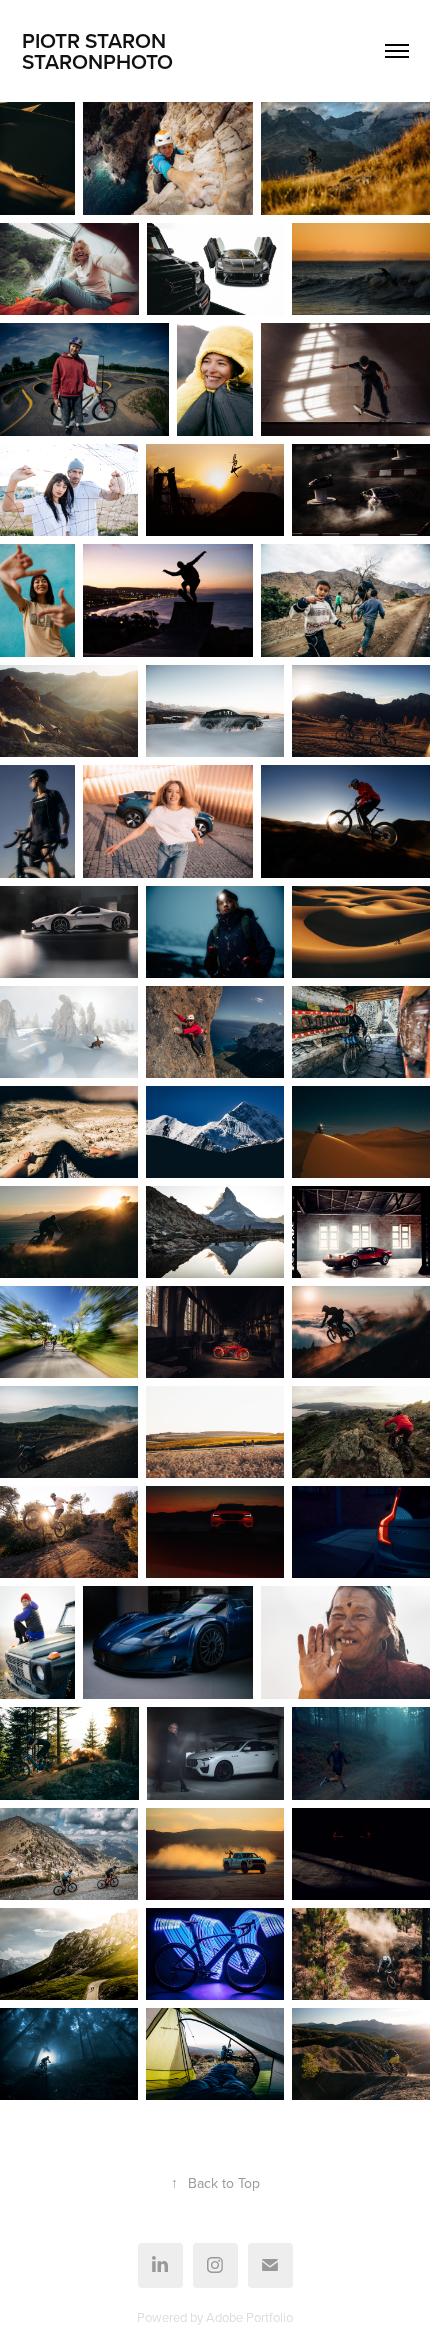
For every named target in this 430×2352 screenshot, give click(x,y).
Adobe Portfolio (249, 2317)
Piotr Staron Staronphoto (151, 50)
